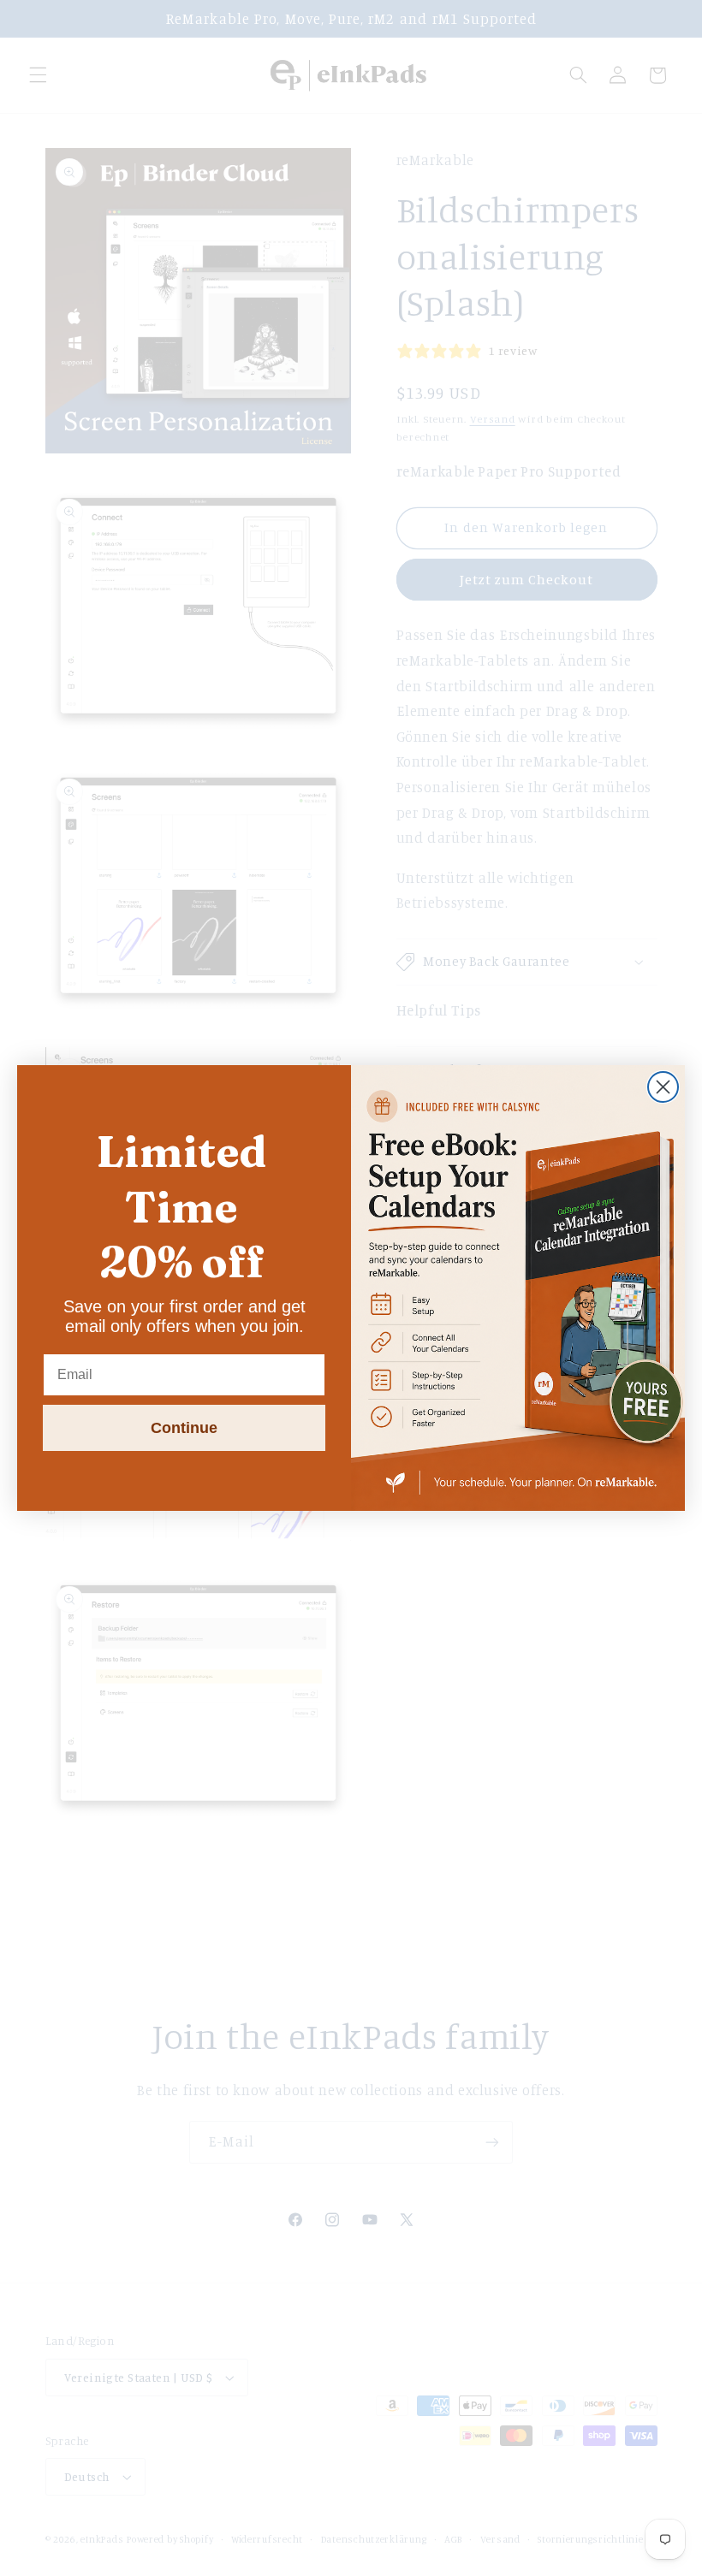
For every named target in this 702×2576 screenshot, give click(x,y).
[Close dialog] (663, 1087)
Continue (184, 1428)
